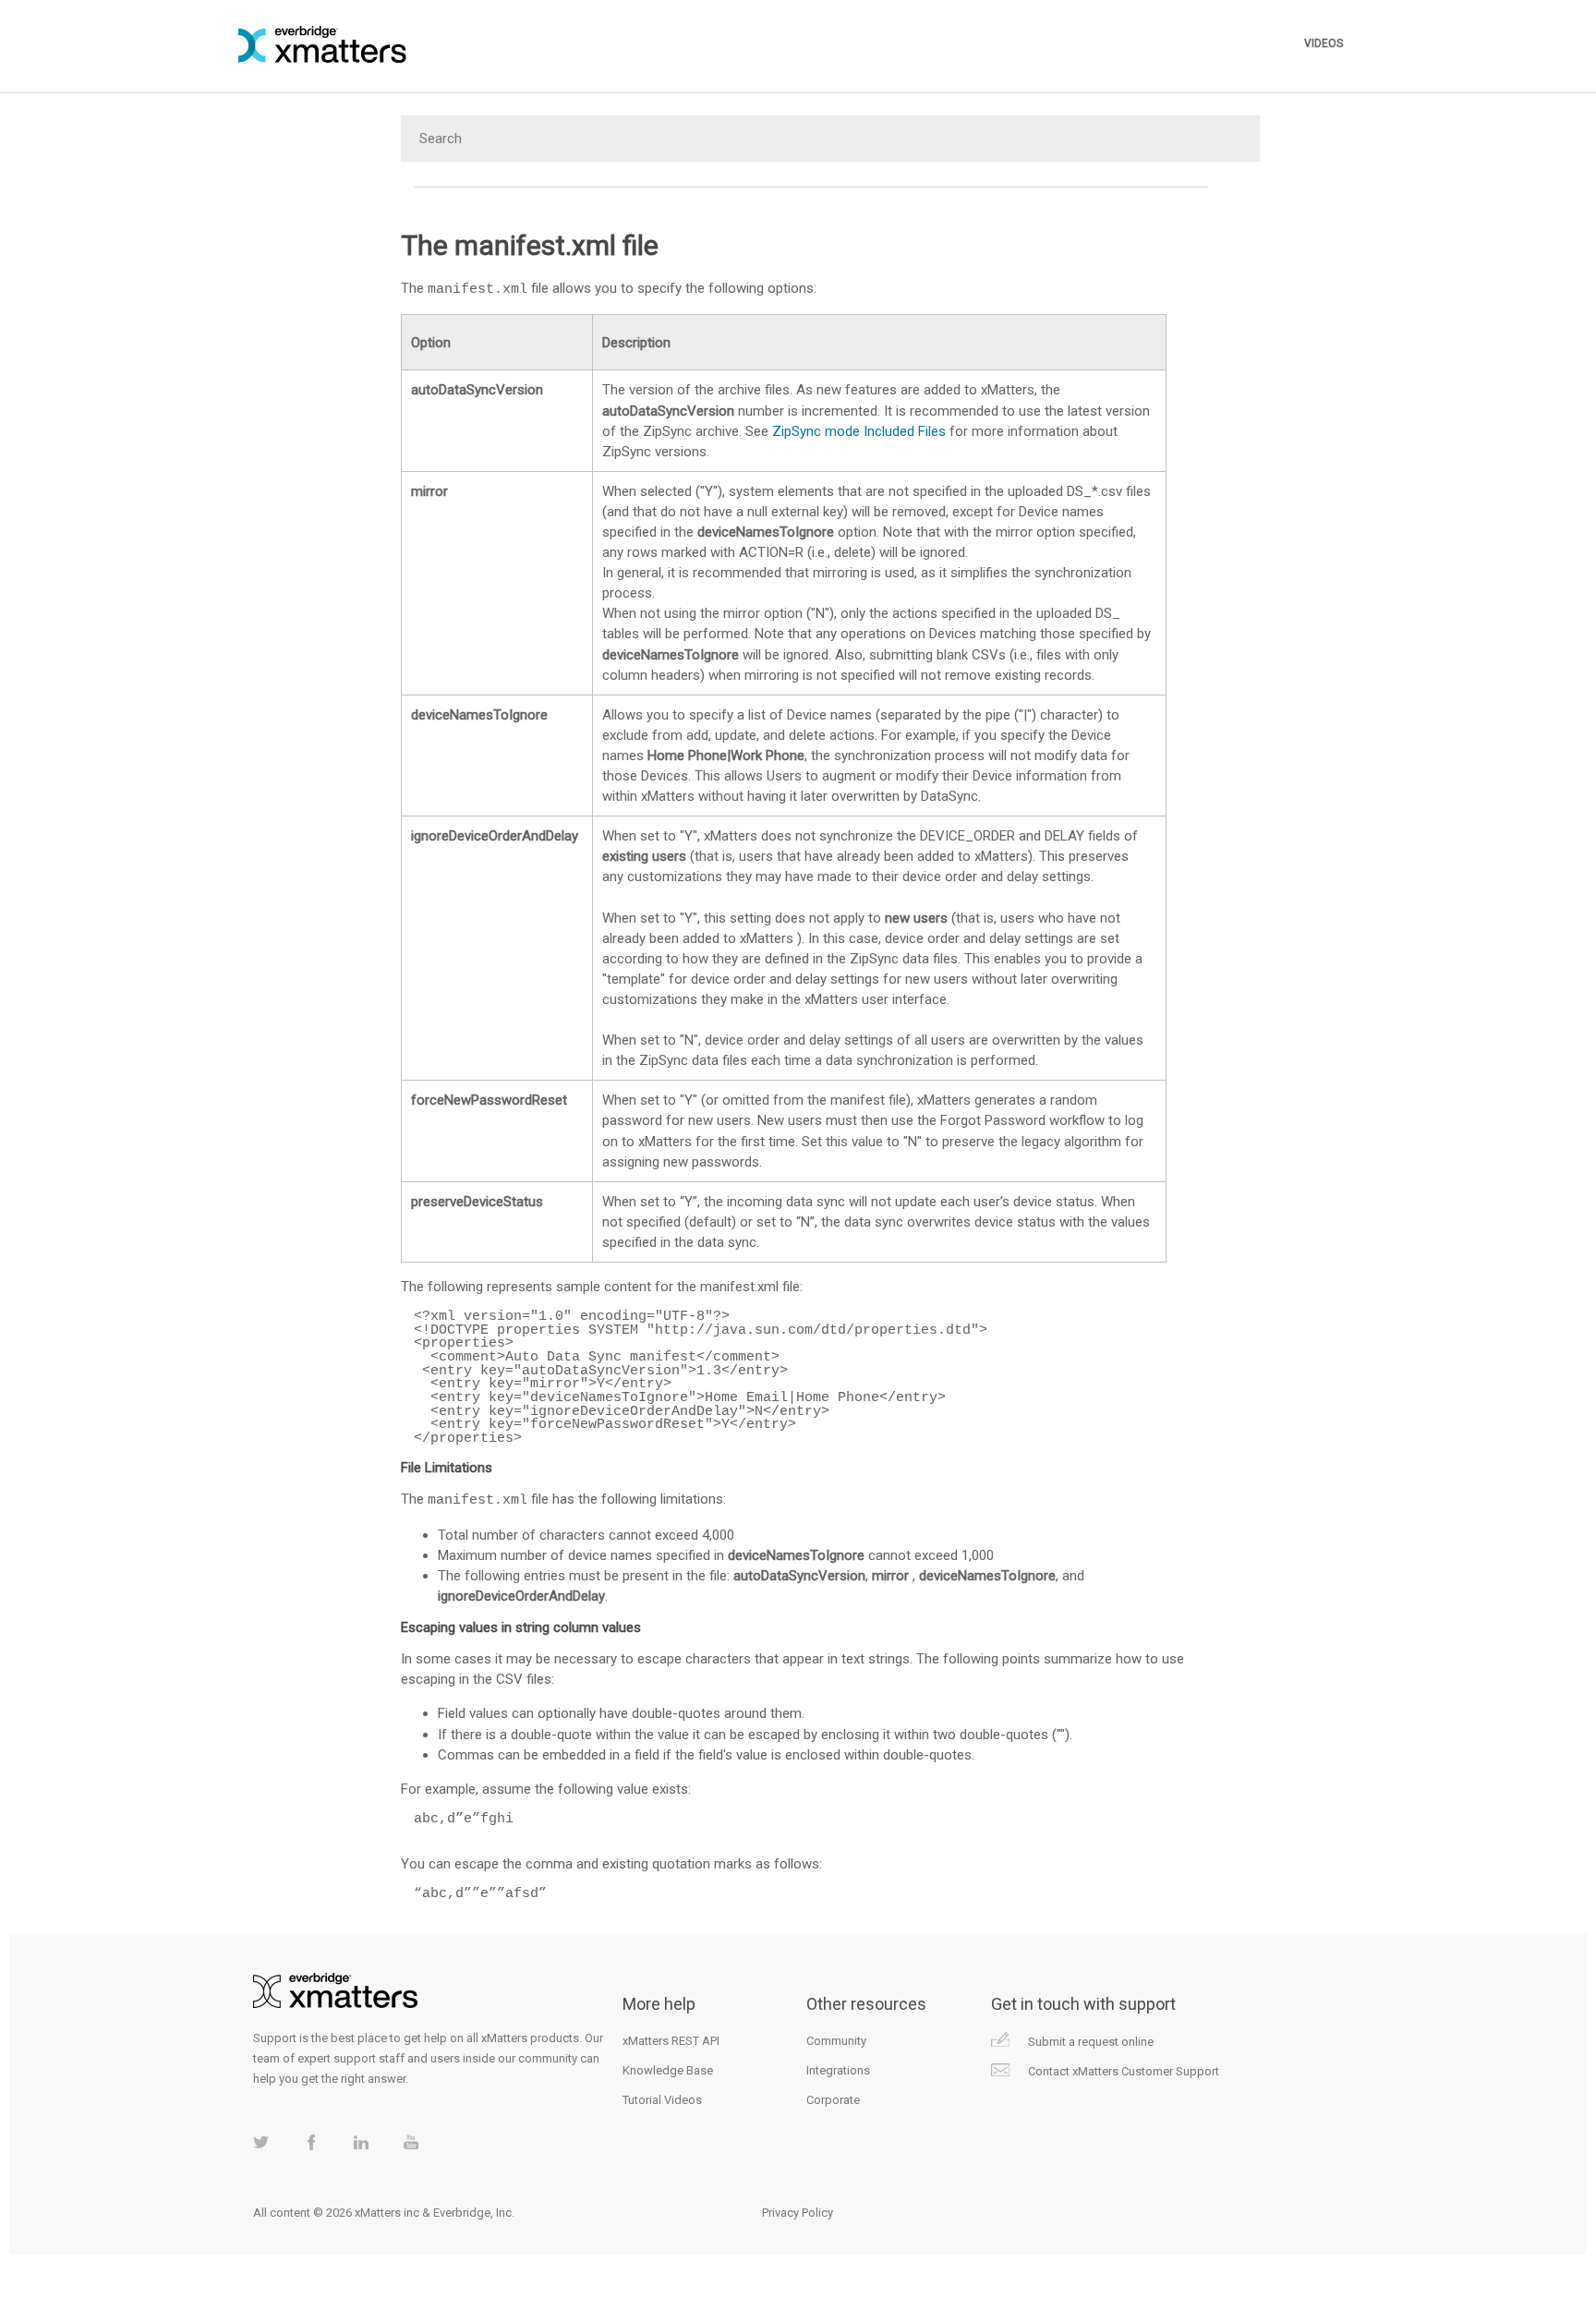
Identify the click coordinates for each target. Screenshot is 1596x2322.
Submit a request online (1091, 2042)
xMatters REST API (671, 2041)
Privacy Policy (798, 2213)
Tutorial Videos (662, 2100)
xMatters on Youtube (411, 2142)
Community (836, 2041)
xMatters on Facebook (311, 2142)
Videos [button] (1324, 43)
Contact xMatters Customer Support (1124, 2071)
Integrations (838, 2070)
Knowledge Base (668, 2070)
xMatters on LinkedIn (361, 2142)
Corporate (833, 2100)
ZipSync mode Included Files (859, 431)
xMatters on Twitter (261, 2142)
